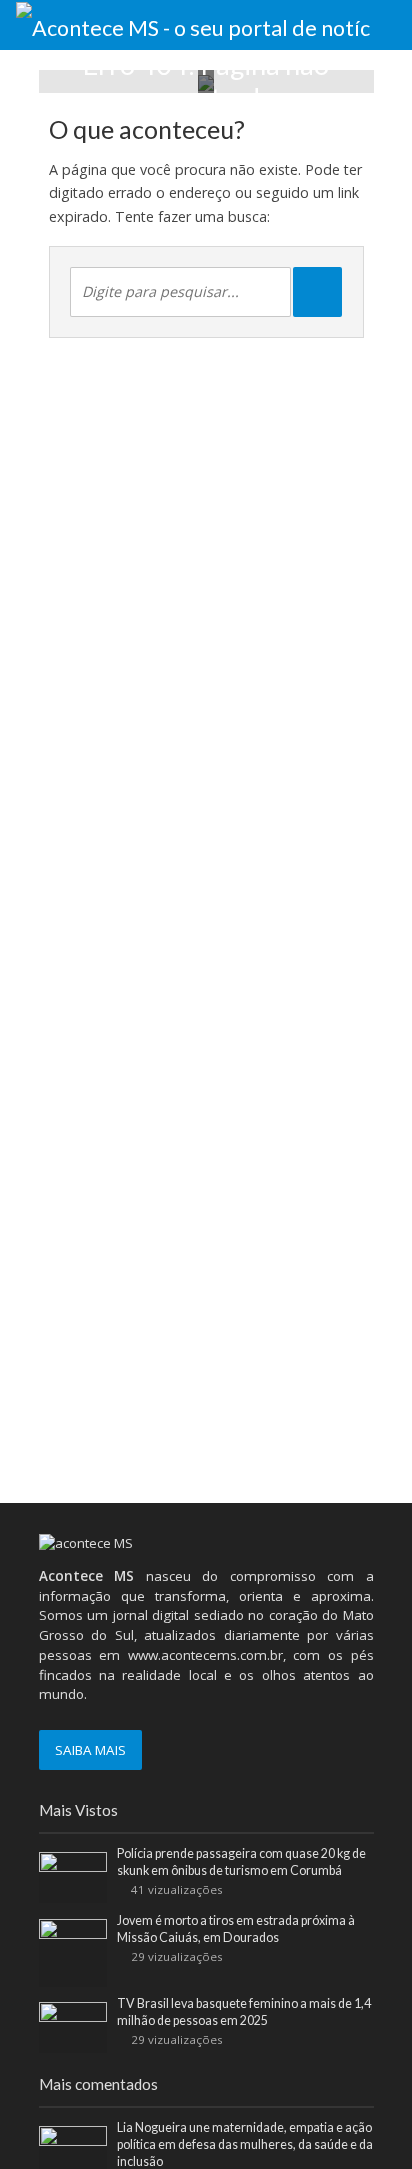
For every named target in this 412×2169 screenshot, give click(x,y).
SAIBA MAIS (90, 1750)
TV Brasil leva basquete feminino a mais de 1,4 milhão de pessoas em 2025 (244, 2012)
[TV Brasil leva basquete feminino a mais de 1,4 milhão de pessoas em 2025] (73, 2026)
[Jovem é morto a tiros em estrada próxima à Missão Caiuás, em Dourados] (73, 1952)
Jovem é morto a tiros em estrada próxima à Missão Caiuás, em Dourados (236, 1929)
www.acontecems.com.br (205, 1655)
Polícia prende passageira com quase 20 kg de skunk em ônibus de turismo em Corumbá (241, 1862)
